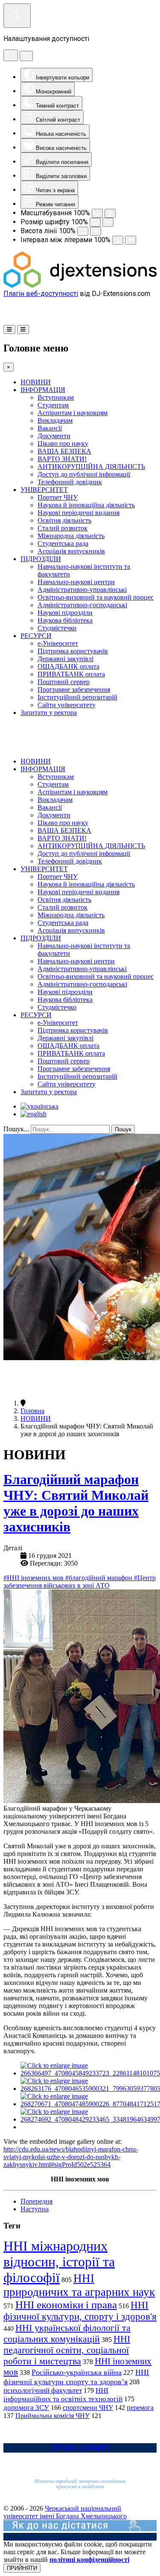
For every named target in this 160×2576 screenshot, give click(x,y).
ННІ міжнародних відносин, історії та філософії (59, 2262)
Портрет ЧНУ (58, 497)
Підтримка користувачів (73, 651)
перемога (140, 2408)
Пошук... (16, 1129)
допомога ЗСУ (26, 2408)
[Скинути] (11, 55)
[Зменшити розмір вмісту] (97, 213)
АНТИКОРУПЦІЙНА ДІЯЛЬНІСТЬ (91, 467)
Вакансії (50, 428)
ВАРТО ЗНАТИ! (62, 459)
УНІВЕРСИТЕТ (44, 490)
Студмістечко (57, 628)
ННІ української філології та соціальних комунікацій (67, 2333)
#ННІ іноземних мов (34, 1578)
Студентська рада (63, 543)
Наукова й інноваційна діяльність (86, 505)
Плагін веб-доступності (41, 294)
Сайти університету (67, 705)
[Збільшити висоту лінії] (96, 231)
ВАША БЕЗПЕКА (64, 451)
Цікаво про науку (63, 443)
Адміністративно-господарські (82, 605)
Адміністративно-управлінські (82, 590)
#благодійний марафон (100, 1578)
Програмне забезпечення (74, 689)
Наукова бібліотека (65, 620)
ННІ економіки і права (66, 2305)
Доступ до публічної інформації (84, 474)
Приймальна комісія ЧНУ (52, 2416)
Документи (54, 436)
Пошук (123, 1129)
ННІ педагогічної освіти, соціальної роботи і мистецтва (67, 2350)
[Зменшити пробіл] (118, 240)
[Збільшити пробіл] (131, 240)
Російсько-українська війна (77, 2372)
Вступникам (56, 397)
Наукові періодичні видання (79, 513)
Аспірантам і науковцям (73, 413)
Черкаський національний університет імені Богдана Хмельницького (65, 2512)
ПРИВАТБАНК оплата (71, 674)
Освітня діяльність (64, 520)
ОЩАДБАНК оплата (68, 666)
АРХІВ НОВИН (80, 2448)
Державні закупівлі (65, 659)
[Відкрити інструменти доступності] (17, 16)
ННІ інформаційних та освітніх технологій (63, 2395)
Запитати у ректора (49, 713)
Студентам (53, 405)
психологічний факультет (43, 2390)
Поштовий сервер (64, 682)
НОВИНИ (36, 382)
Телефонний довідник (70, 482)
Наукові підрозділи (65, 613)
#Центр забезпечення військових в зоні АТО (80, 1582)
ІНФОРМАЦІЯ (43, 390)
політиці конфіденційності (89, 2560)
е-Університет (58, 643)
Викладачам (55, 420)
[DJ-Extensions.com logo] (80, 285)
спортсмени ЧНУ (88, 2408)
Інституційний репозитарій (77, 697)
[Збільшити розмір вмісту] (110, 213)
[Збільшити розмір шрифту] (108, 222)
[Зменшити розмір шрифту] (95, 222)
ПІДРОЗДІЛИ (41, 559)
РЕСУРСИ (36, 636)
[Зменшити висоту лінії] (83, 231)
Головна (32, 1411)
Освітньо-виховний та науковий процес (96, 597)
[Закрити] (26, 56)
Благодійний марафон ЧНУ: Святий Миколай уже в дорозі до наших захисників (76, 1503)
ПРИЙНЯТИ (22, 2568)
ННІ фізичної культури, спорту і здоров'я (80, 2311)
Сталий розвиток (63, 528)
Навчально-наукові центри (76, 582)
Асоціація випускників (71, 551)
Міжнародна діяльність (71, 536)
